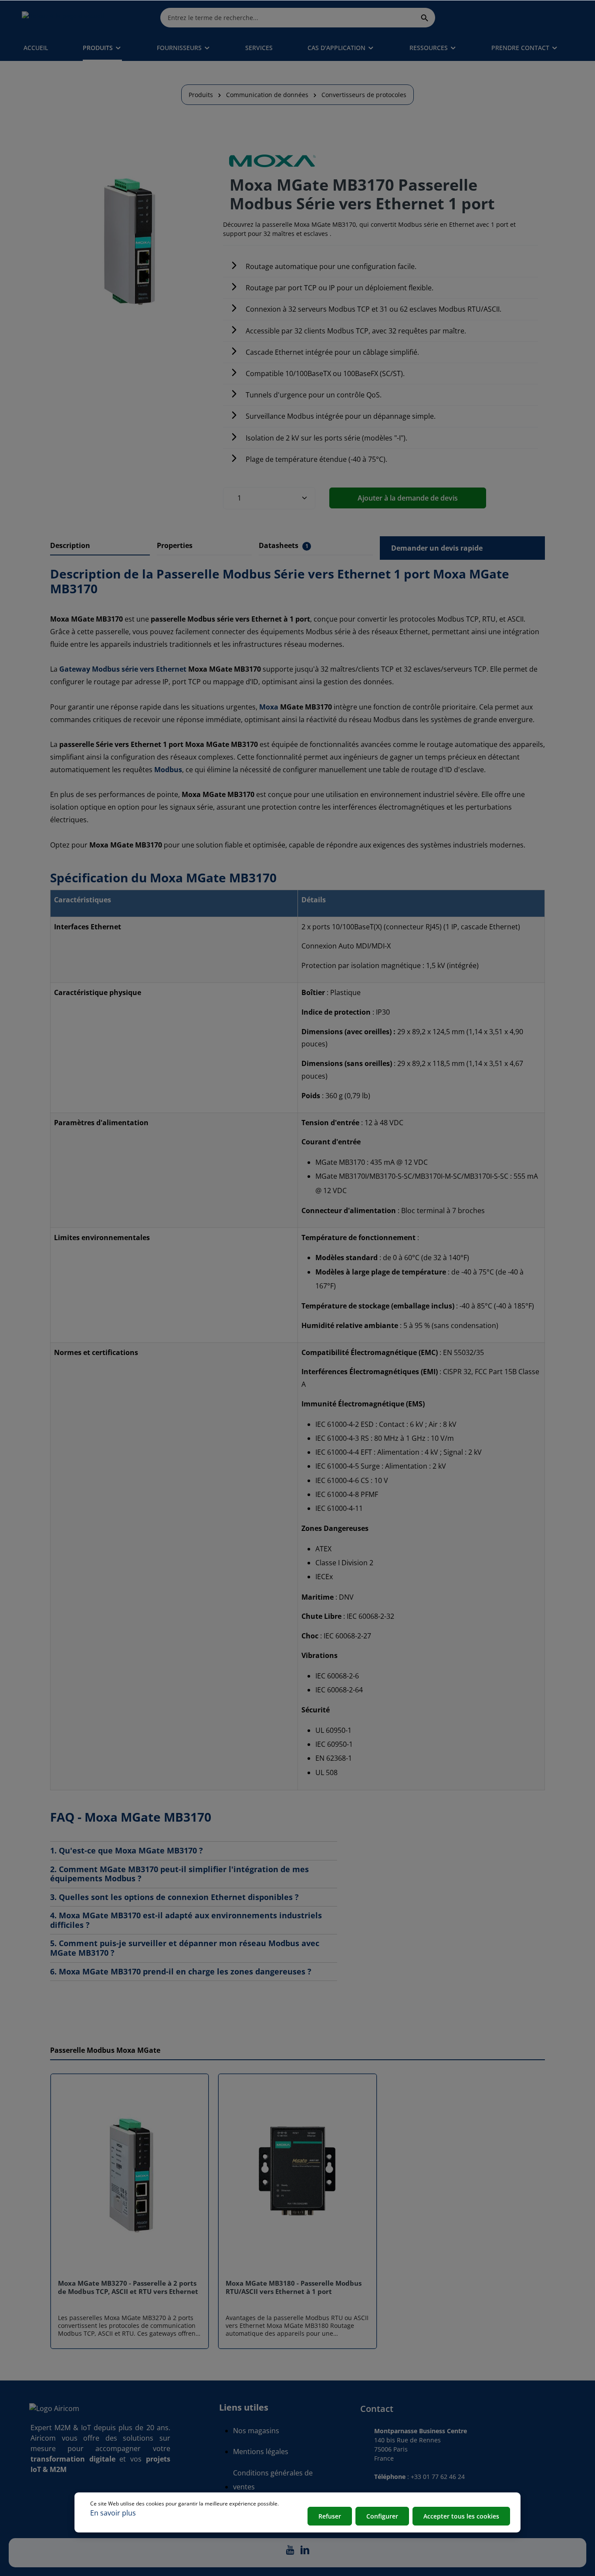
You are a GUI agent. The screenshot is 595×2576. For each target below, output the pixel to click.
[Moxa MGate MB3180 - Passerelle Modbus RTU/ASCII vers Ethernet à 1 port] (297, 2177)
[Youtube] (291, 2552)
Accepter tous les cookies (461, 2516)
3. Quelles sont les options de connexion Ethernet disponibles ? (174, 1897)
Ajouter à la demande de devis (408, 498)
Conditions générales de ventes (273, 2480)
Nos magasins (256, 2431)
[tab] (100, 546)
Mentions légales (261, 2452)
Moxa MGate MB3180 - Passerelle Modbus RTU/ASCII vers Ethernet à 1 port (294, 2287)
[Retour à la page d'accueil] (63, 17)
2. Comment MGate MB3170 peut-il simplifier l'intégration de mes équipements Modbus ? (179, 1874)
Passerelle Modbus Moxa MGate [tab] (105, 2050)
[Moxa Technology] (273, 161)
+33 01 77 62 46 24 (438, 2477)
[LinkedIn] (305, 2552)
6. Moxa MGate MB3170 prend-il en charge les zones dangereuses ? (181, 1972)
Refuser (330, 2516)
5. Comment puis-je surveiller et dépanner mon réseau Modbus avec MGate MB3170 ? (185, 1948)
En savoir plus (113, 2513)
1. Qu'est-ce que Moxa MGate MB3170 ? (127, 1851)
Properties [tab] (175, 545)
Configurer (382, 2516)
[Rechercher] (425, 17)
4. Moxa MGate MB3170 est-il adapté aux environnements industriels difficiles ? (186, 1920)
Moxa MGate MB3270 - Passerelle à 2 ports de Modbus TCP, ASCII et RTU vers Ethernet (128, 2287)
